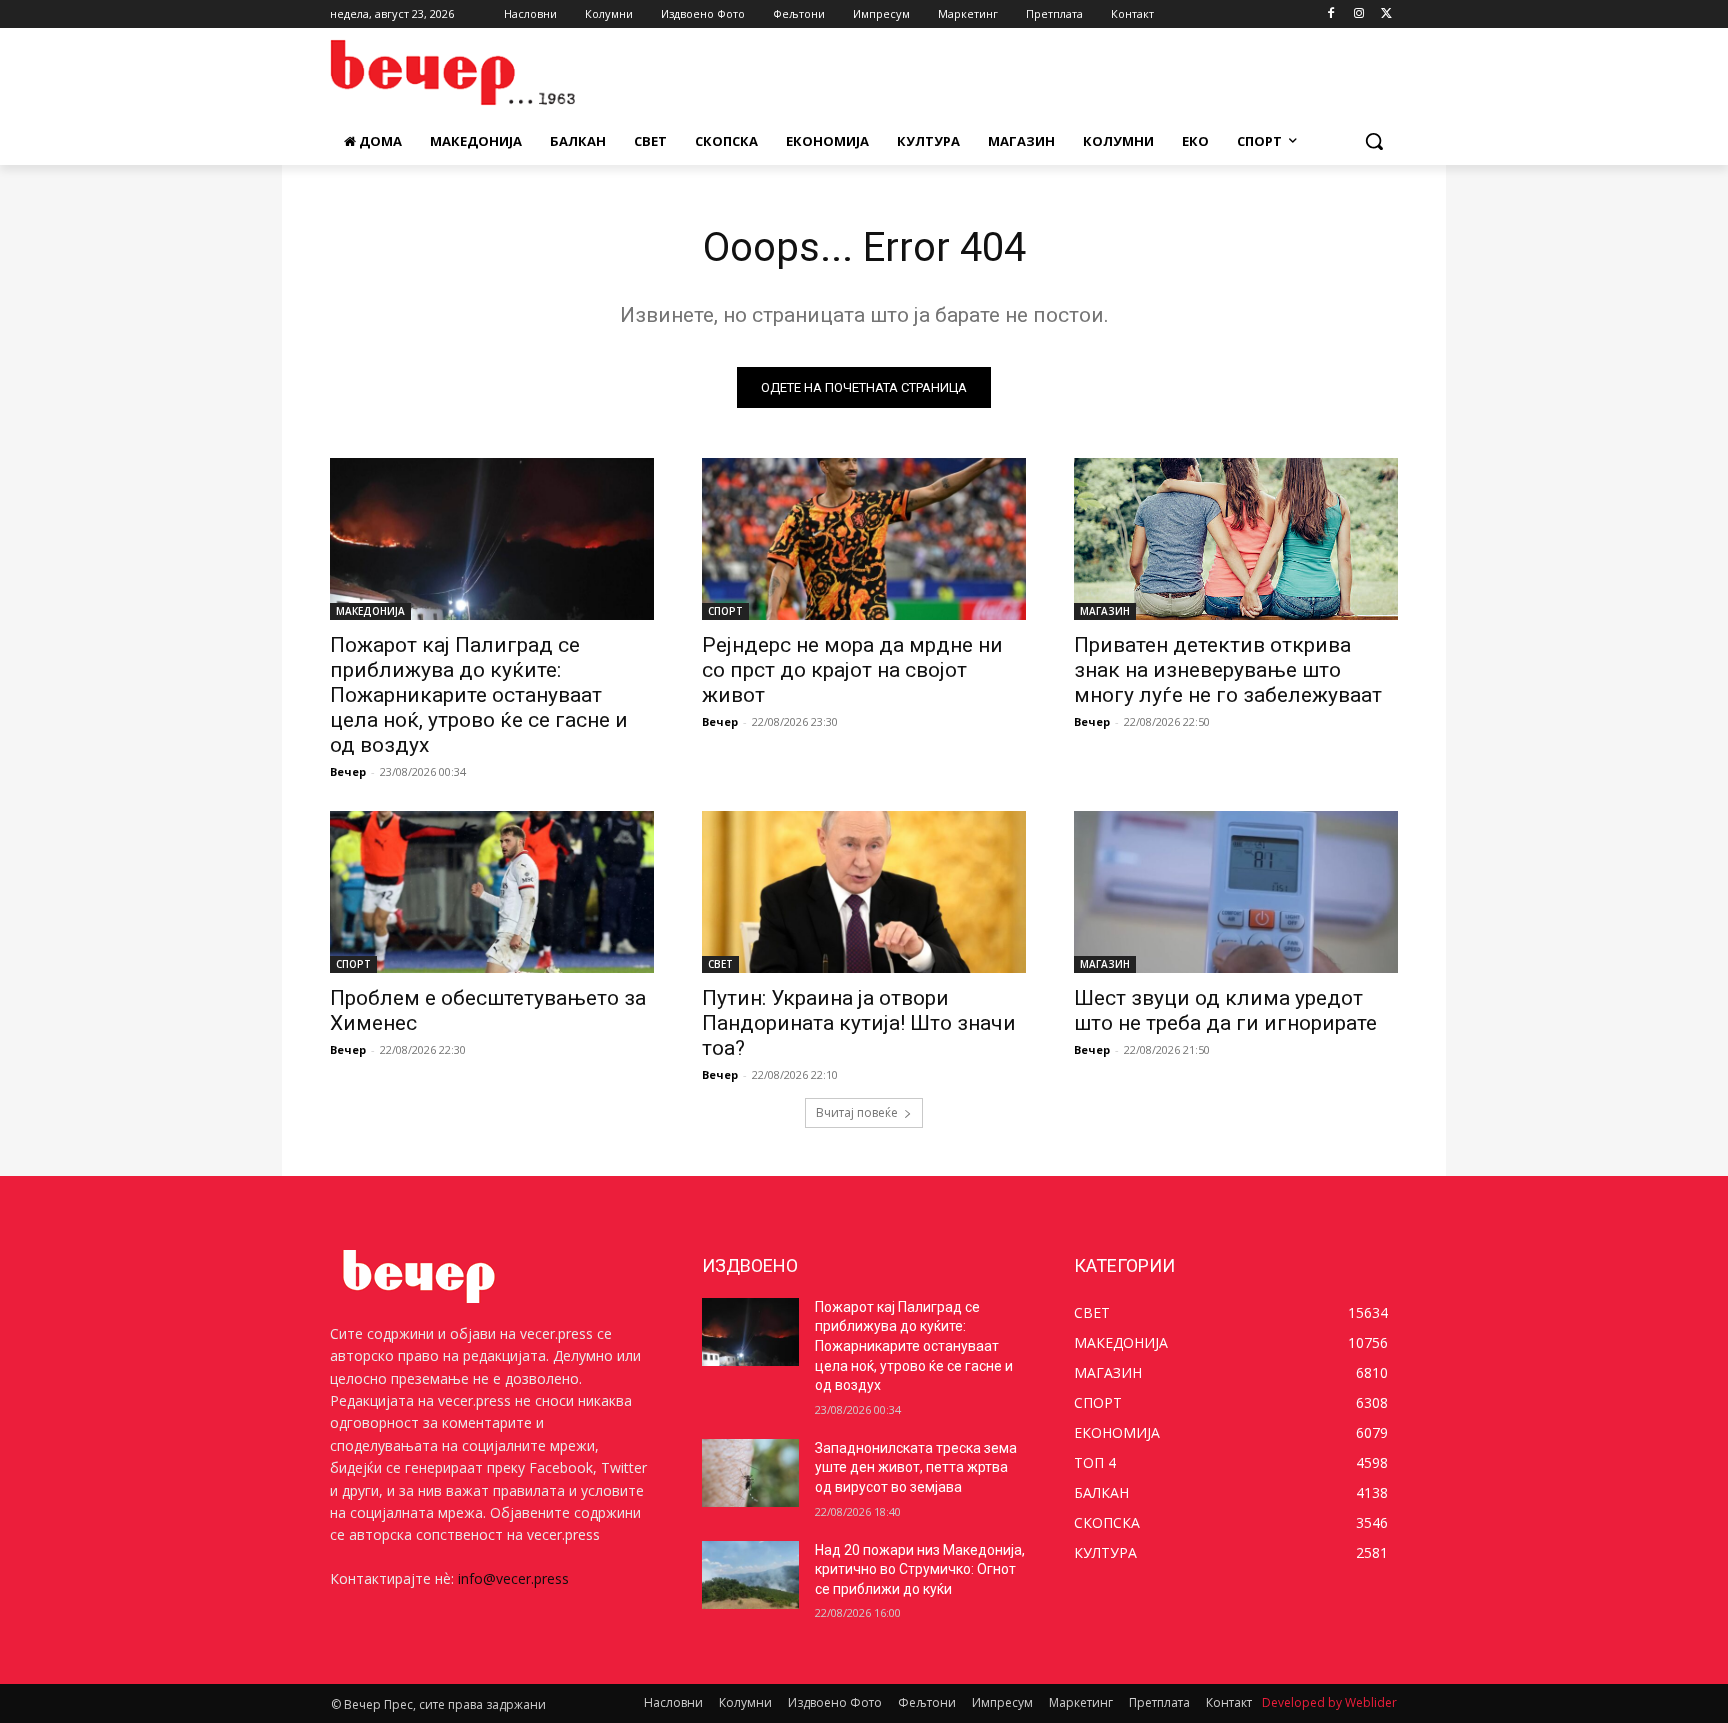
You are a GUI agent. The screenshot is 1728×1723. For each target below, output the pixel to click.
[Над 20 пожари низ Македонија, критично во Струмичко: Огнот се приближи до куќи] (750, 1575)
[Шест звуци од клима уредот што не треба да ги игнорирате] (1236, 892)
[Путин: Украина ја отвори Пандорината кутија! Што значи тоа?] (864, 892)
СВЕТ (720, 964)
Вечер (348, 771)
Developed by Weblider (1329, 1702)
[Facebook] (1331, 14)
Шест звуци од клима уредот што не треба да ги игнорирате (1225, 1010)
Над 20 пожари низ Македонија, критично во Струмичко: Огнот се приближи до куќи (920, 1569)
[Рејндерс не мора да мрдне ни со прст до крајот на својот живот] (864, 539)
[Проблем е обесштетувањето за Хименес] (492, 892)
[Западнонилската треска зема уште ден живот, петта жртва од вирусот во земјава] (750, 1473)
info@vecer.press (513, 1578)
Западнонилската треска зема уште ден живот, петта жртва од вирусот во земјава (916, 1467)
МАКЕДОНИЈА (370, 611)
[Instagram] (1358, 14)
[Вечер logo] (490, 72)
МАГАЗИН (1105, 611)
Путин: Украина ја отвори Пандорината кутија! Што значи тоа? (859, 1023)
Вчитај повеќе (857, 1112)
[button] (1374, 141)
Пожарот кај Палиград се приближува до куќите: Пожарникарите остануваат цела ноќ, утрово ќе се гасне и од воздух (479, 695)
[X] (1386, 14)
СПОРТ (725, 611)
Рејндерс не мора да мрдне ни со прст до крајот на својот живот (852, 670)
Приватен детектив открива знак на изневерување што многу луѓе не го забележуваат (1228, 670)
